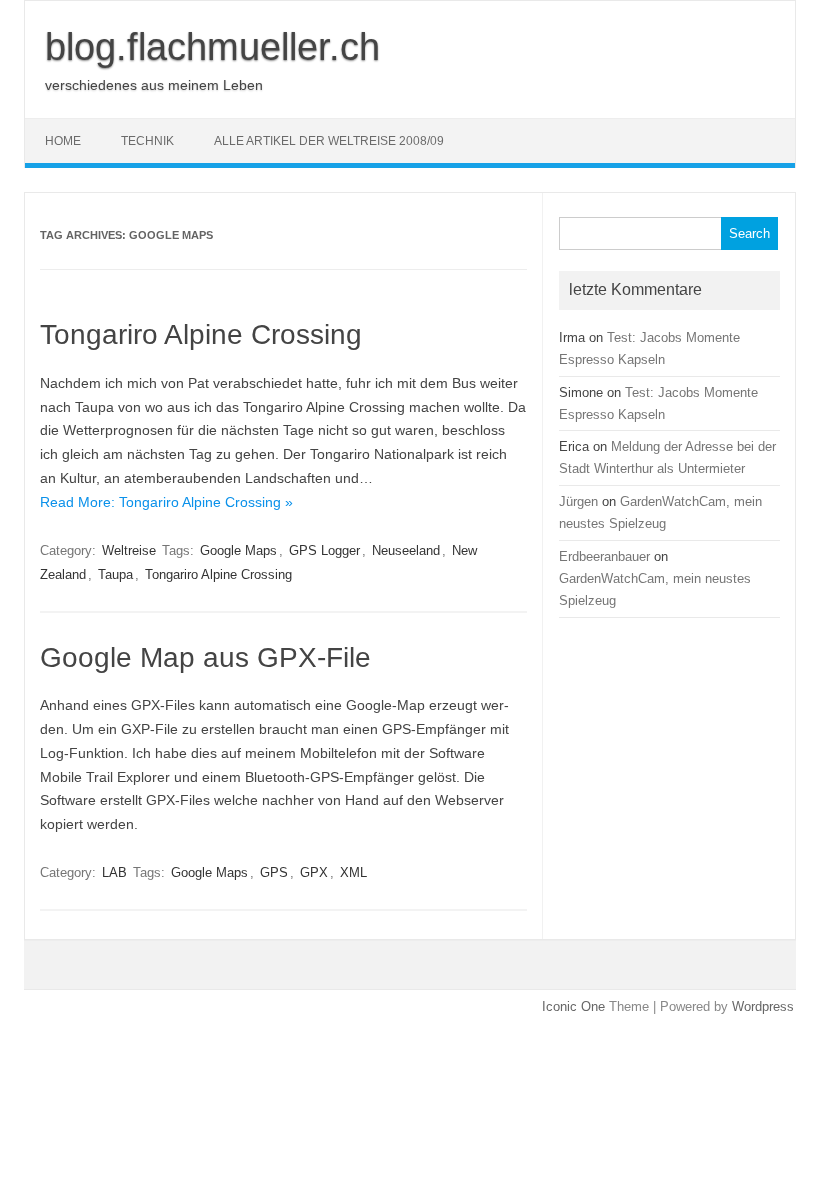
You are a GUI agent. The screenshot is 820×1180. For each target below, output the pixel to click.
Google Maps (238, 550)
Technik (147, 141)
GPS (274, 872)
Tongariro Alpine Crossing (201, 334)
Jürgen (578, 501)
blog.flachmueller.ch (212, 47)
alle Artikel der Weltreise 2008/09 (329, 141)
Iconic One (573, 1006)
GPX (314, 872)
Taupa (115, 574)
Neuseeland (406, 550)
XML (353, 872)
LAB (114, 872)
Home (63, 141)
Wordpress (763, 1006)
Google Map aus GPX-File (205, 657)
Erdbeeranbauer (604, 556)
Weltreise (129, 550)
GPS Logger (324, 550)
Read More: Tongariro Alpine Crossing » (166, 502)
